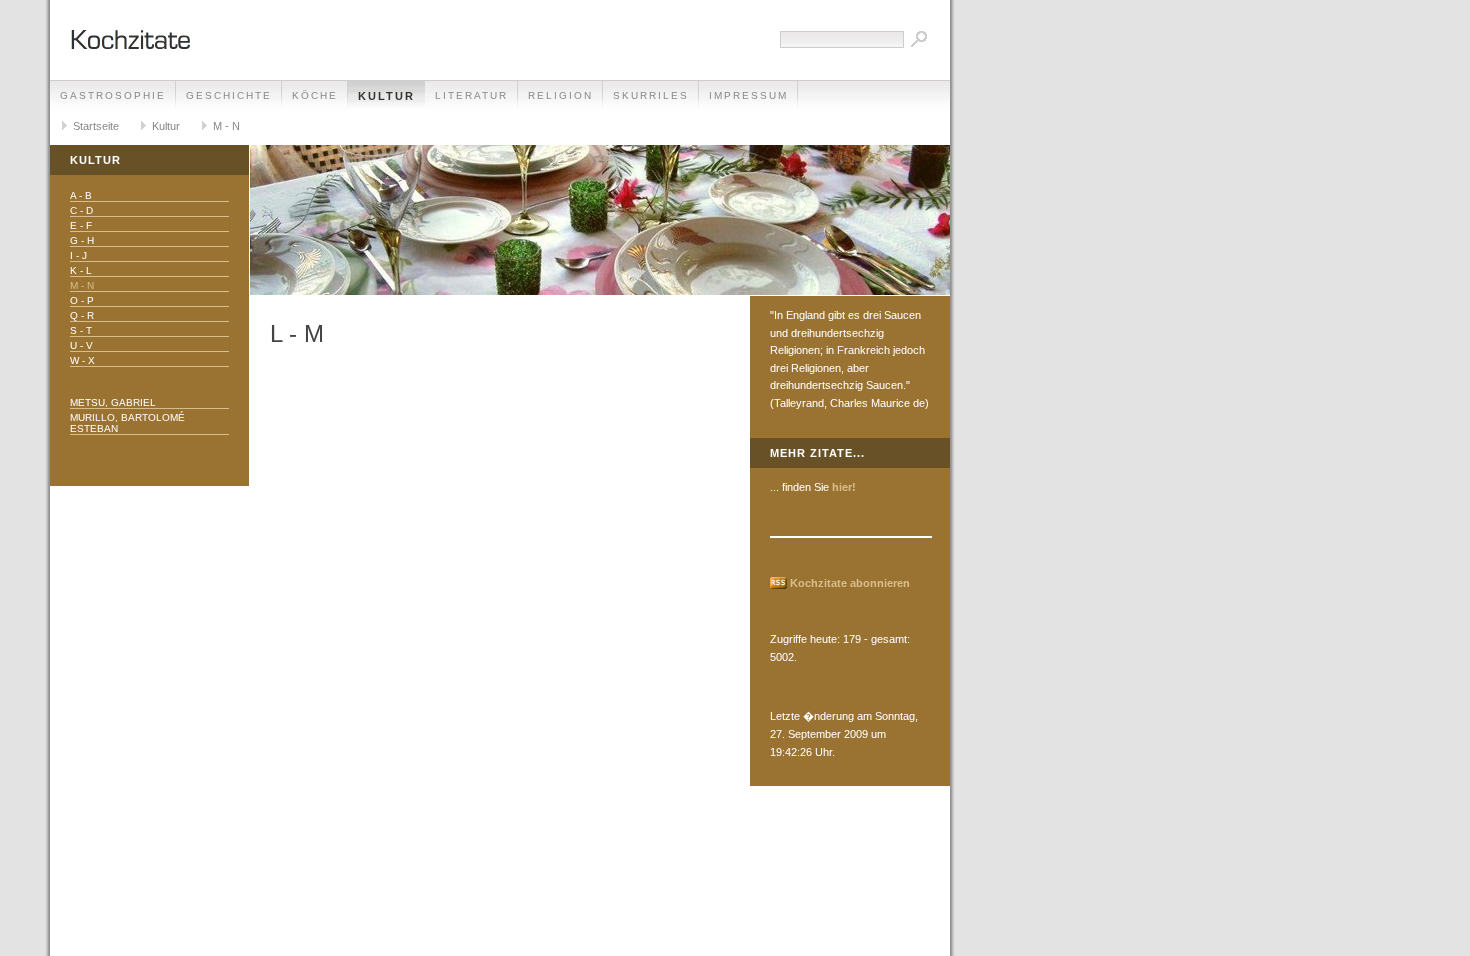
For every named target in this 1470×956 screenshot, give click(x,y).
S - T (81, 330)
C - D (81, 210)
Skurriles (651, 95)
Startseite (96, 126)
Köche (315, 95)
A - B (81, 195)
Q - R (82, 315)
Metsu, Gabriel (113, 402)
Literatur (471, 95)
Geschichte (229, 95)
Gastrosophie (113, 95)
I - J (78, 255)
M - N (226, 126)
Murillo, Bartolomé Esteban (127, 423)
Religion (560, 95)
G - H (82, 240)
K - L (81, 270)
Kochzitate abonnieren (850, 583)
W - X (82, 360)
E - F (81, 225)
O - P (82, 300)
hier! (844, 487)
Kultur (386, 96)
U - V (81, 345)
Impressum (748, 95)
